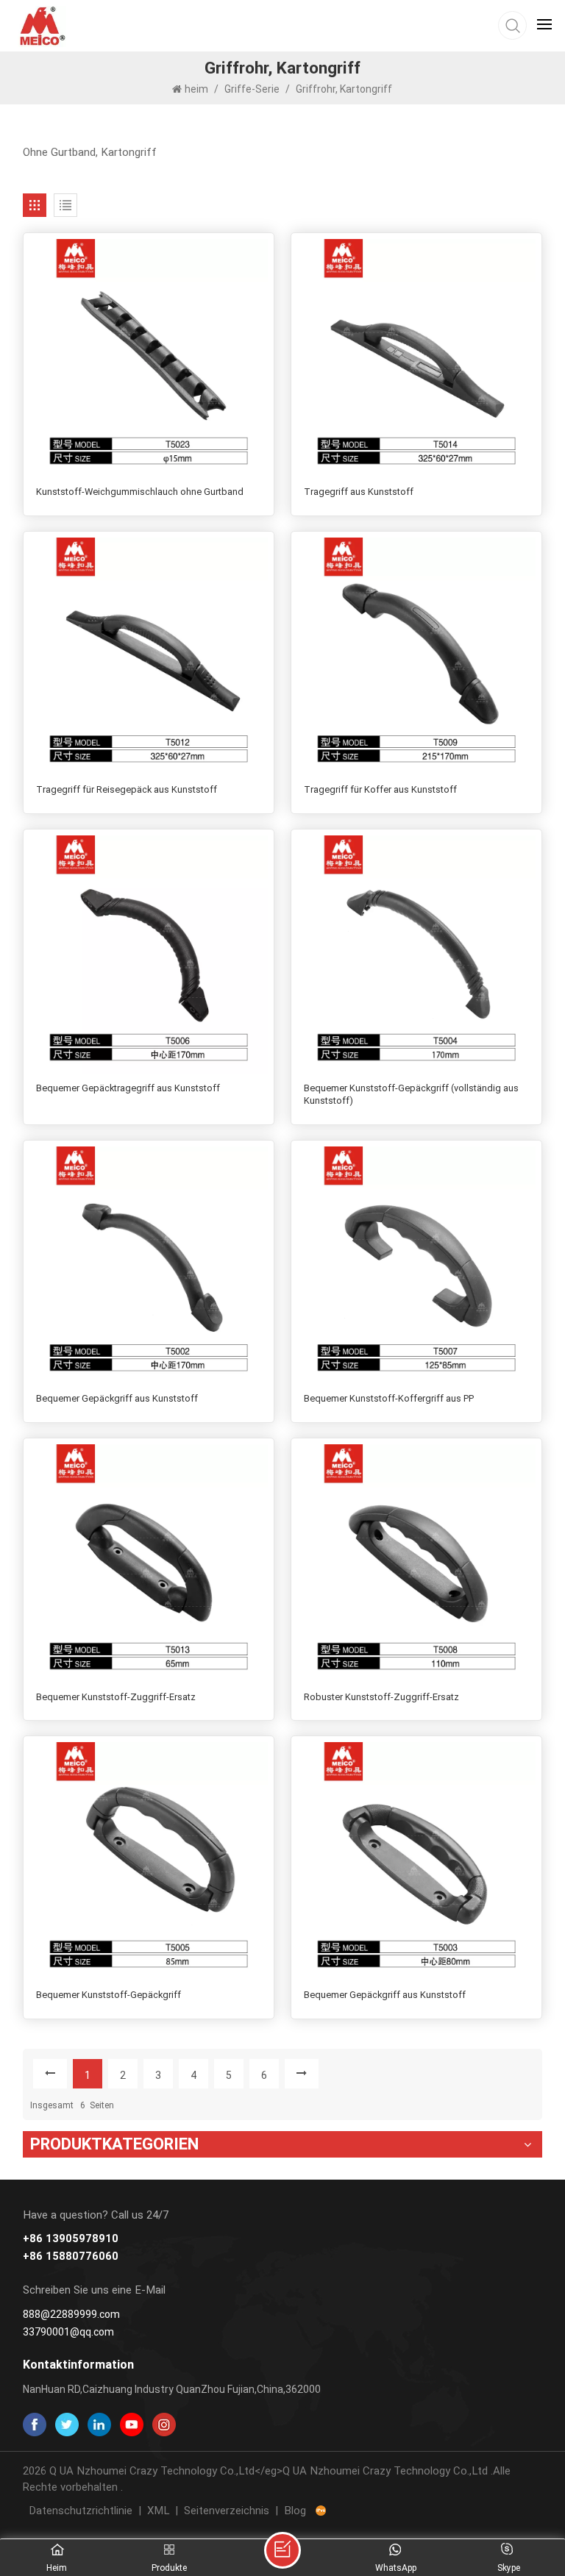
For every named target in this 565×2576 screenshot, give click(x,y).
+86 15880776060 (71, 2256)
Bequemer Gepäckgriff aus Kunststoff (117, 1398)
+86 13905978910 (71, 2239)
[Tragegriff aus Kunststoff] (417, 358)
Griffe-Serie (252, 89)
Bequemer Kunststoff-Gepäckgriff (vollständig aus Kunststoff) (411, 1095)
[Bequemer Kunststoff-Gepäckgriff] (149, 1862)
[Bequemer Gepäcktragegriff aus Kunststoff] (149, 955)
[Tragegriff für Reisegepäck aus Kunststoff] (149, 657)
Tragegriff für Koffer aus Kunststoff (380, 789)
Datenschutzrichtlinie (81, 2511)
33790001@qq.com (68, 2332)
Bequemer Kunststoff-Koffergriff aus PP (389, 1398)
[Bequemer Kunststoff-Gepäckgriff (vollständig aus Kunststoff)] (417, 955)
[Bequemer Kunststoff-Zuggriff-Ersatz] (149, 1564)
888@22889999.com (71, 2314)
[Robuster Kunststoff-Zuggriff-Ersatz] (417, 1564)
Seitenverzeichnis (227, 2511)
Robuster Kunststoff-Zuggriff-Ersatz (381, 1697)
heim (198, 89)
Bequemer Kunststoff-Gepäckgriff (109, 1995)
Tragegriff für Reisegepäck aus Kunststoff (127, 789)
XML (158, 2511)
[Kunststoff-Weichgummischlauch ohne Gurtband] (149, 358)
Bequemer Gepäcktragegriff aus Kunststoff (128, 1088)
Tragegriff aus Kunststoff (359, 492)
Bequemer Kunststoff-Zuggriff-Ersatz (116, 1697)
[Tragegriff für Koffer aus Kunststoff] (417, 657)
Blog (295, 2511)
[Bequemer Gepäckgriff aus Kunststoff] (149, 1266)
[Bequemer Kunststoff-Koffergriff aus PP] (417, 1266)
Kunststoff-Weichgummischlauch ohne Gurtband (140, 492)
